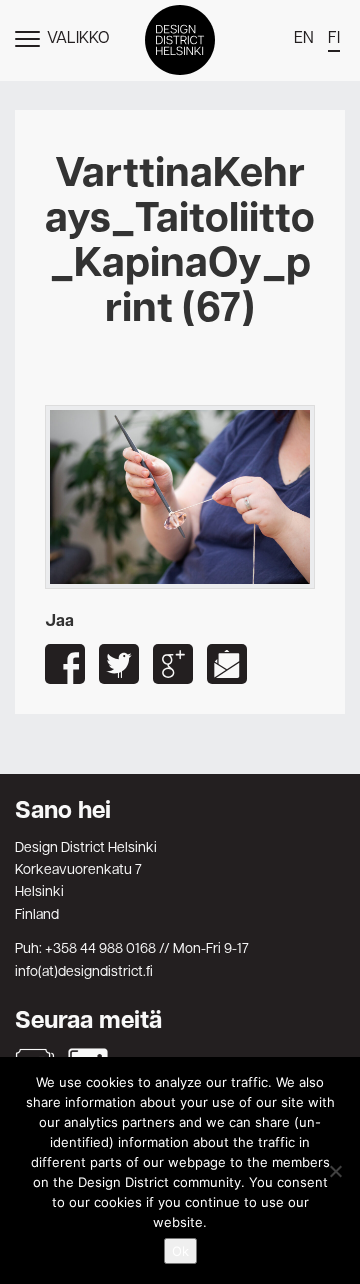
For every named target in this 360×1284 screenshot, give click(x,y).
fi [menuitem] (334, 39)
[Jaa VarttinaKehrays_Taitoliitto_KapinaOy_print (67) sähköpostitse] (227, 664)
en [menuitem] (304, 39)
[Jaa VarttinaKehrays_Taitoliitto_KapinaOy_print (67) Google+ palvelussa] (173, 664)
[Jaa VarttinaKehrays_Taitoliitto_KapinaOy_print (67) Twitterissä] (119, 664)
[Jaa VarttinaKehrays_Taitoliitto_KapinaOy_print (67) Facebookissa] (65, 664)
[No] (335, 1171)
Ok (180, 1251)
